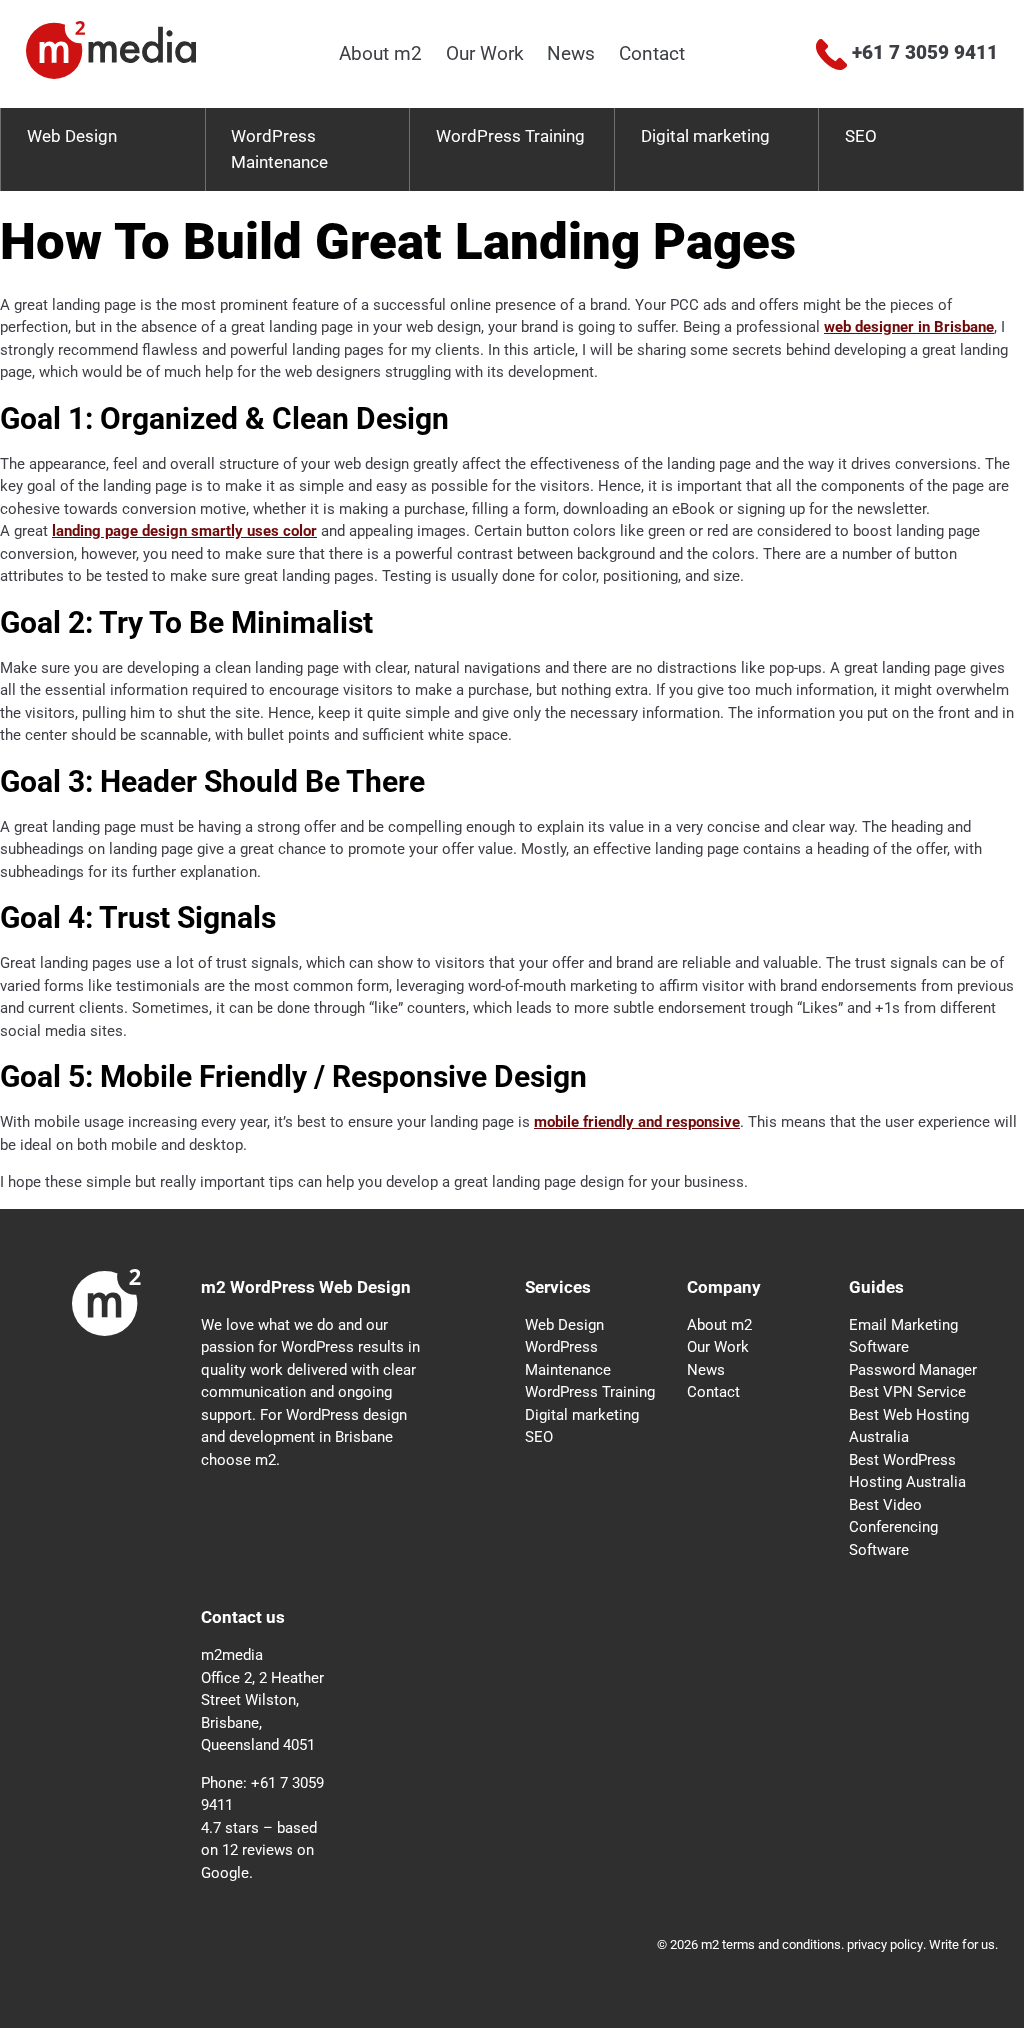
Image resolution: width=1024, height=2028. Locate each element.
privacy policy (885, 1944)
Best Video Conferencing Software (893, 1527)
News (571, 54)
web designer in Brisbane (909, 327)
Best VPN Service (907, 1392)
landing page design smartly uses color (184, 531)
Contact (652, 54)
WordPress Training (510, 136)
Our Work (485, 54)
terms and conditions (781, 1944)
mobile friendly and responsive (637, 1122)
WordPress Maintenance (279, 149)
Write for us (962, 1944)
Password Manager (913, 1370)
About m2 (380, 54)
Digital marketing (705, 136)
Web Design (72, 136)
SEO (861, 136)
